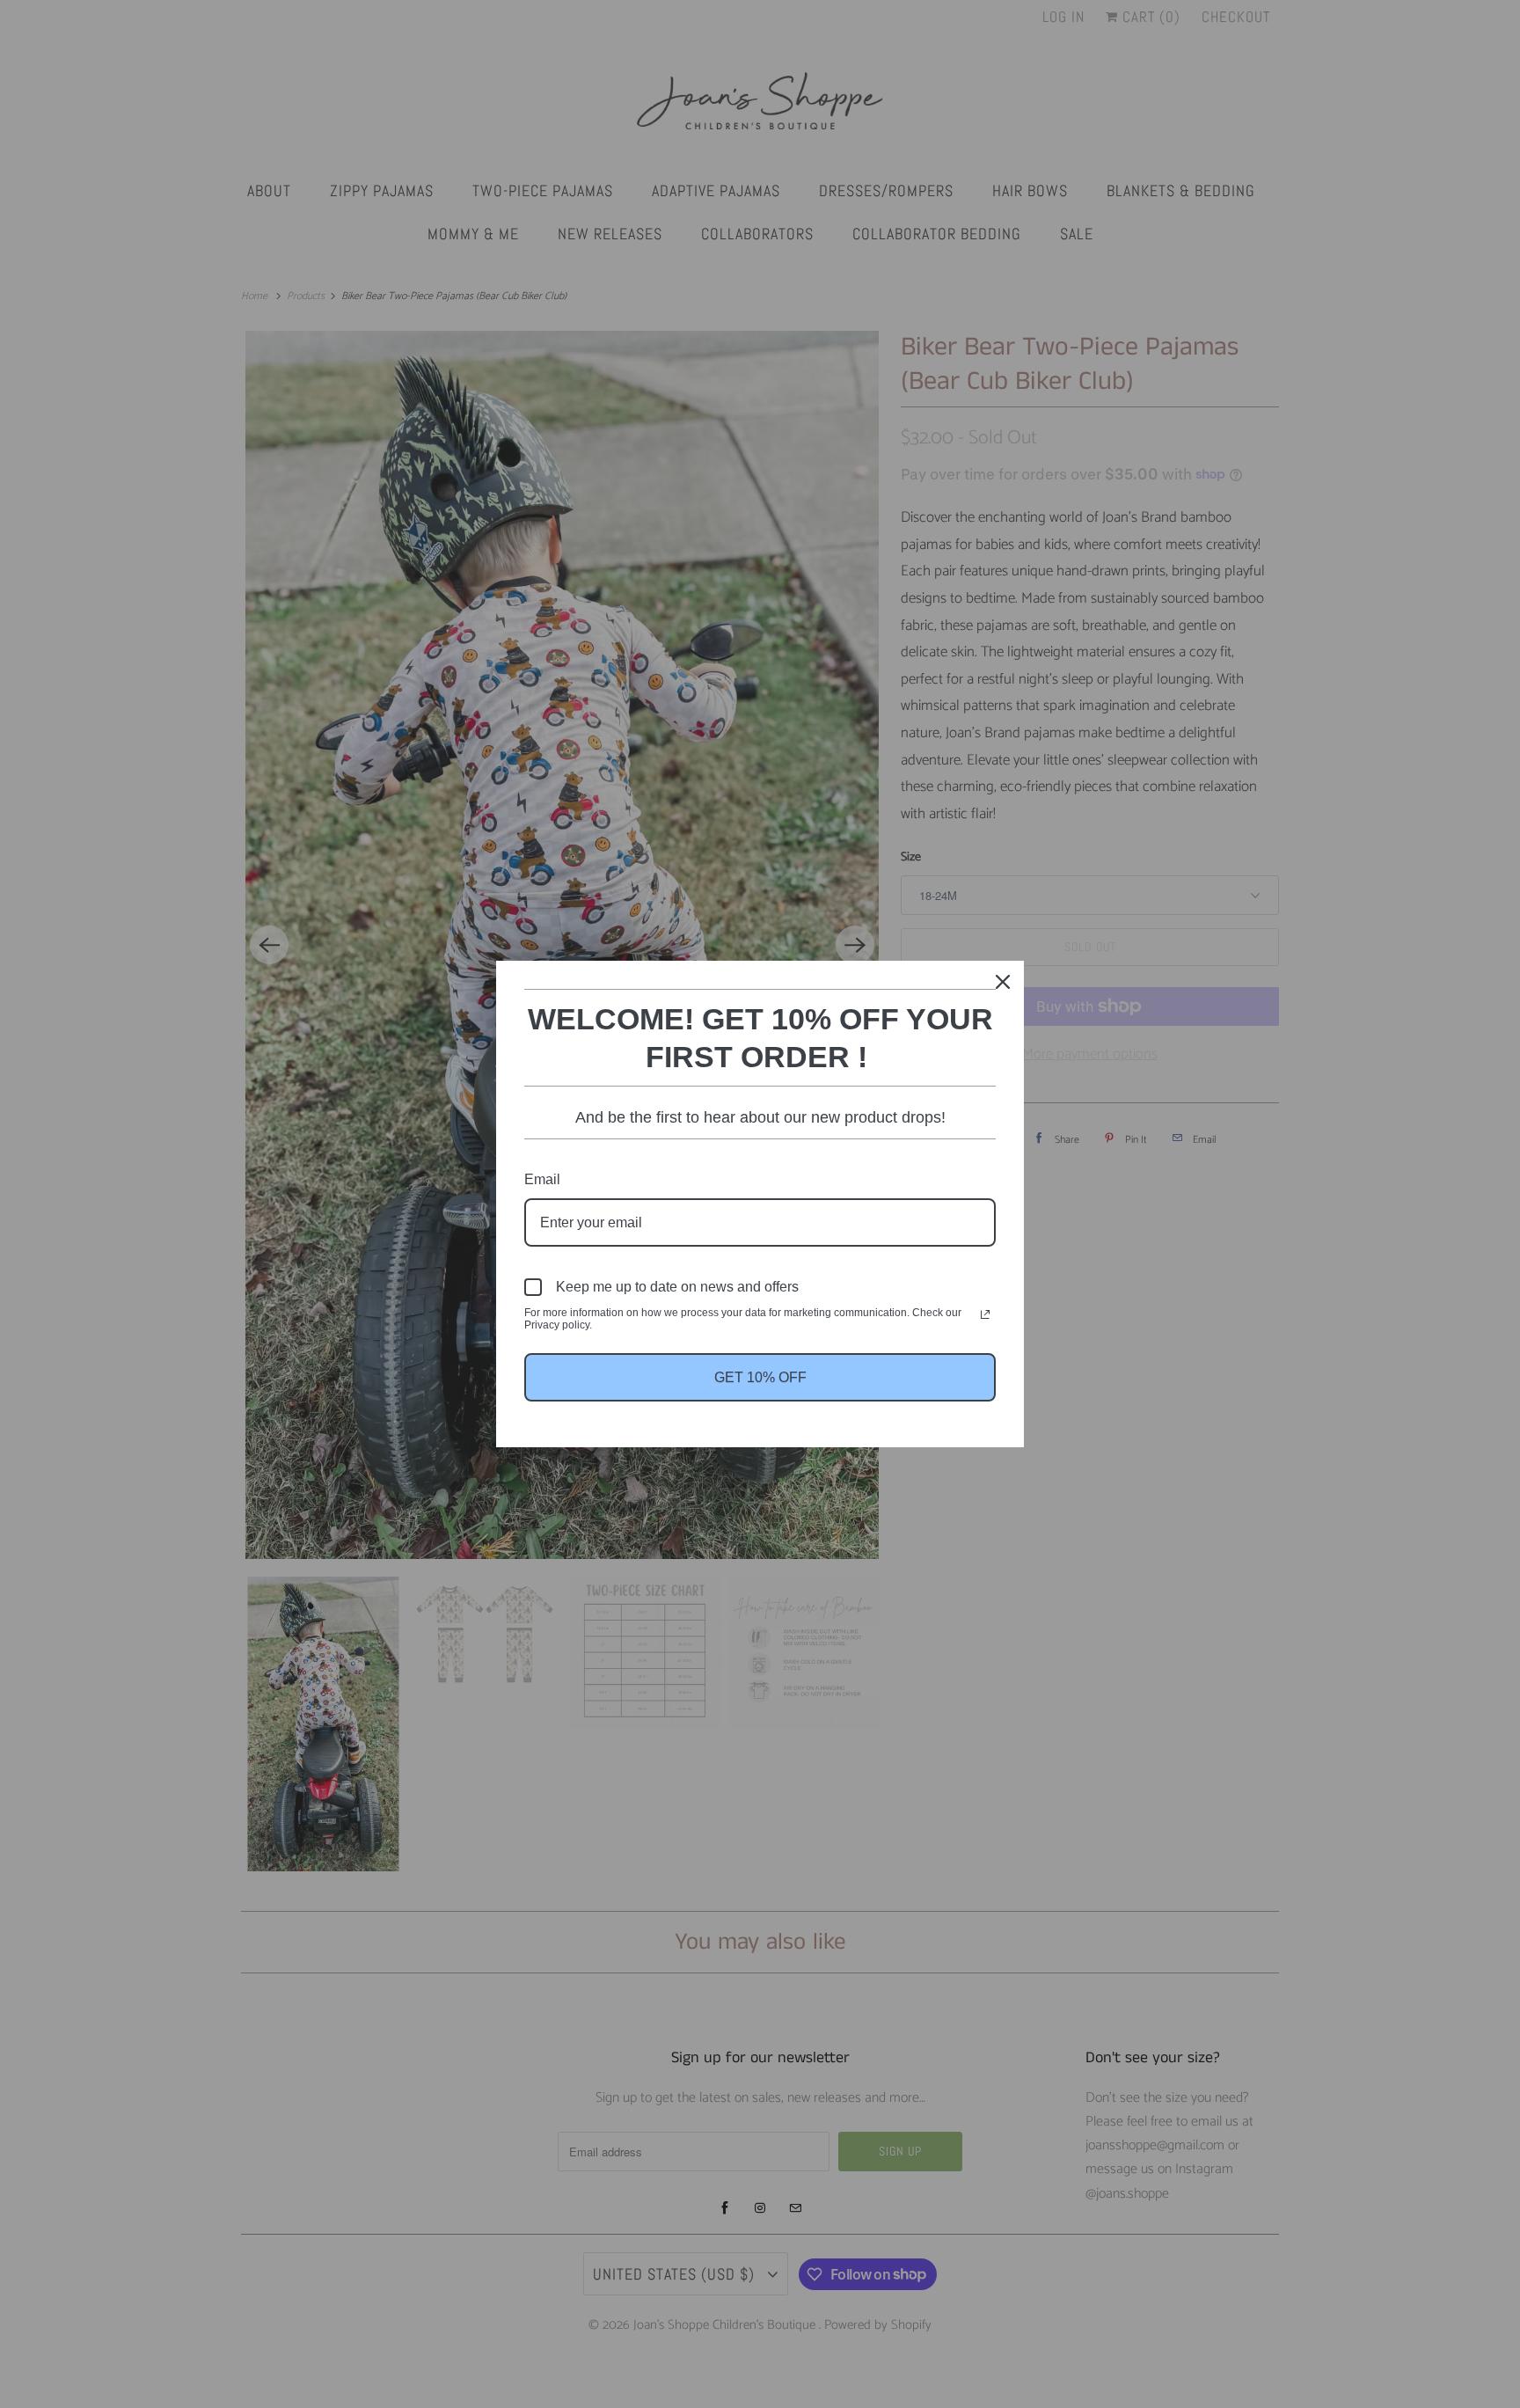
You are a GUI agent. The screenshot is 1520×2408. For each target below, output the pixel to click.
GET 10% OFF (760, 1377)
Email (542, 1179)
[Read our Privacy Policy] (985, 1314)
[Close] (1003, 982)
